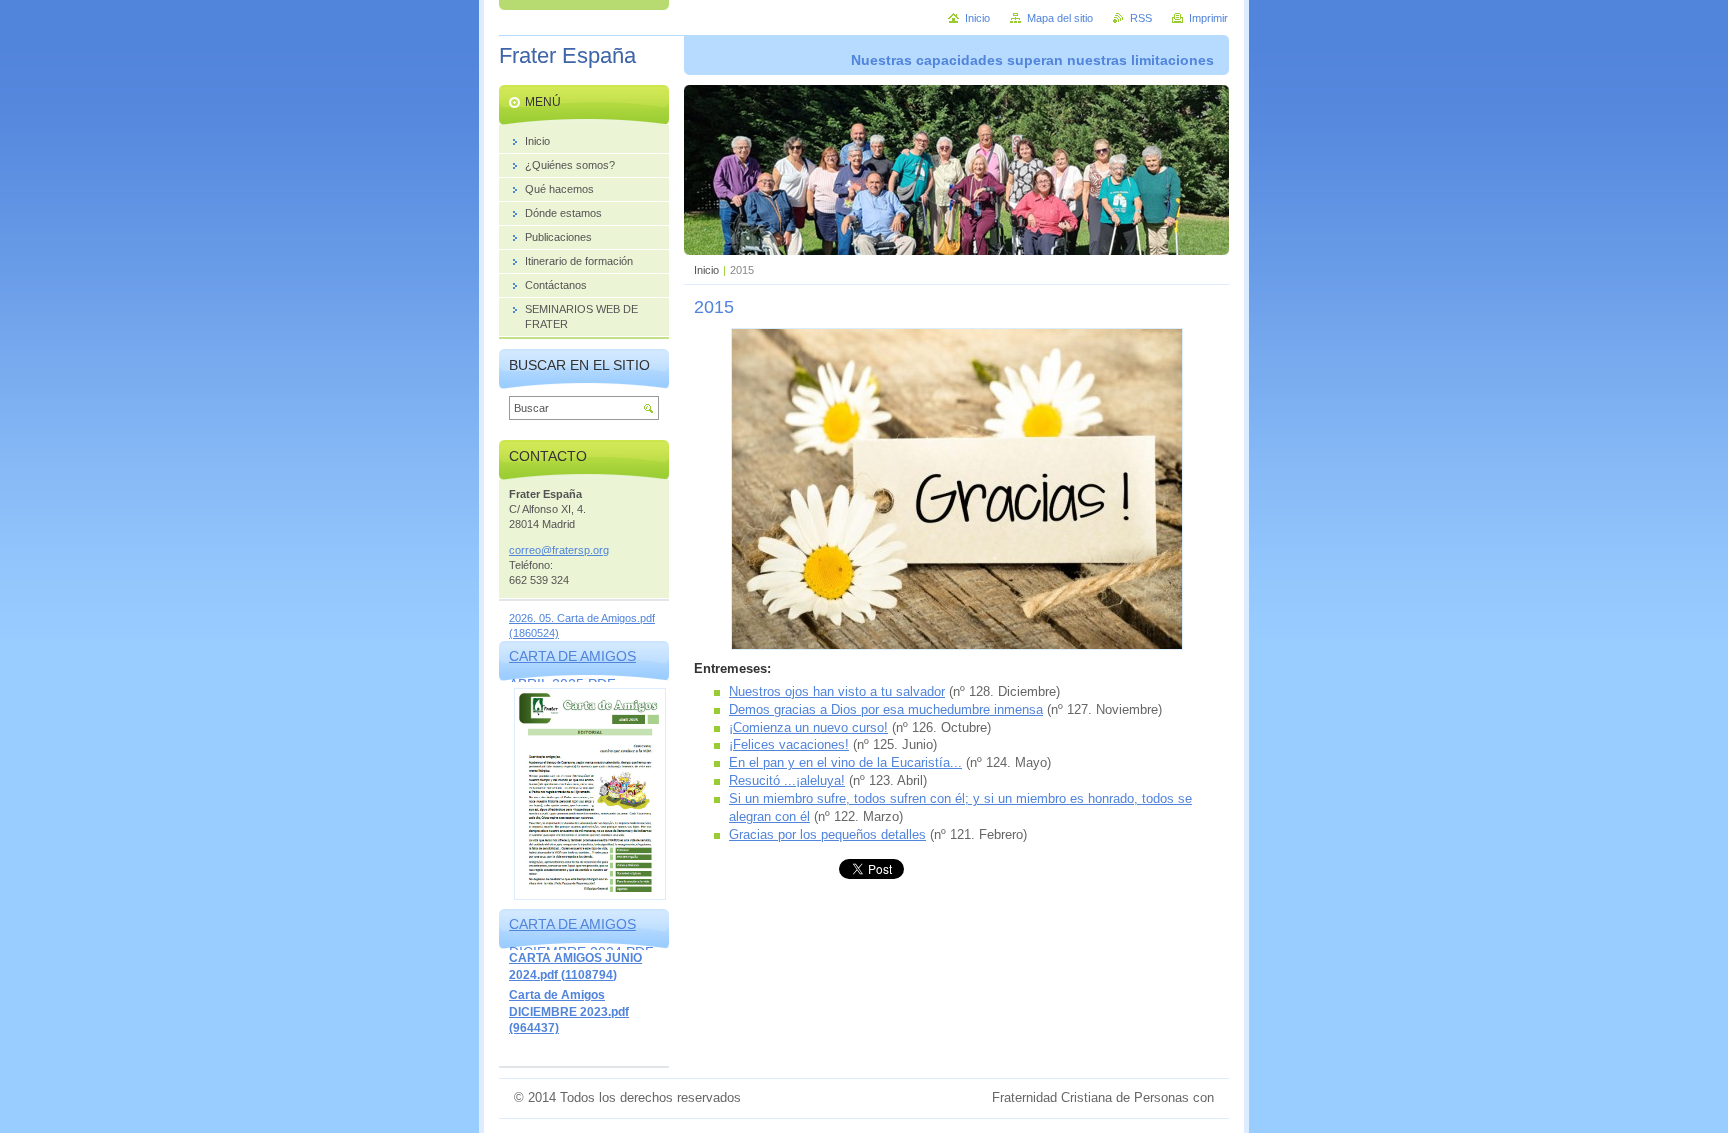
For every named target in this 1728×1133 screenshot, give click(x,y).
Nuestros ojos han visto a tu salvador (837, 691)
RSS (1141, 18)
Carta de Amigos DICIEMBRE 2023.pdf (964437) (569, 1011)
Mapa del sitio (1060, 18)
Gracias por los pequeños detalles (827, 834)
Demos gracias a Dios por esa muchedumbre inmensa (886, 709)
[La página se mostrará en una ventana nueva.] (957, 645)
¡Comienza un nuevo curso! (808, 727)
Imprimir (1208, 18)
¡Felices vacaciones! (789, 744)
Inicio (706, 270)
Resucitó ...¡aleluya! (787, 780)
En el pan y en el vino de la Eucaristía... (845, 762)
